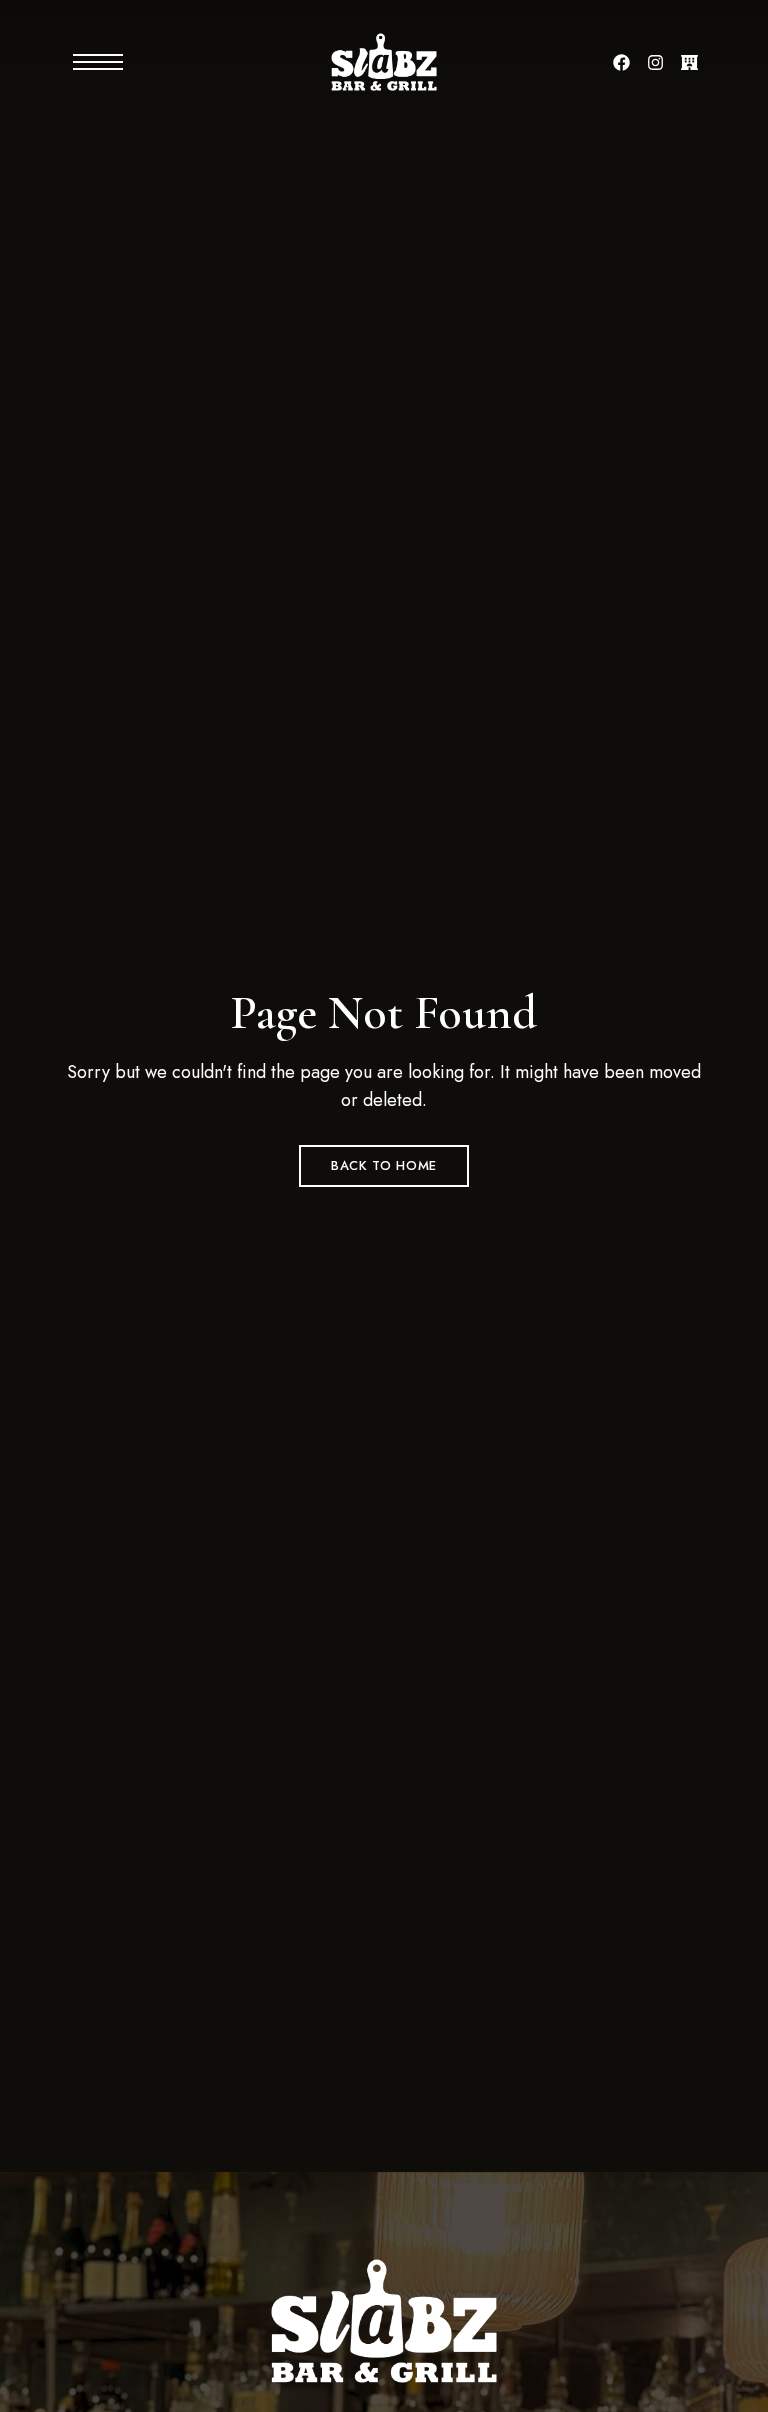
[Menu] (81, 62)
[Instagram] (656, 62)
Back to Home (384, 1165)
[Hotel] (690, 62)
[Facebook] (622, 62)
